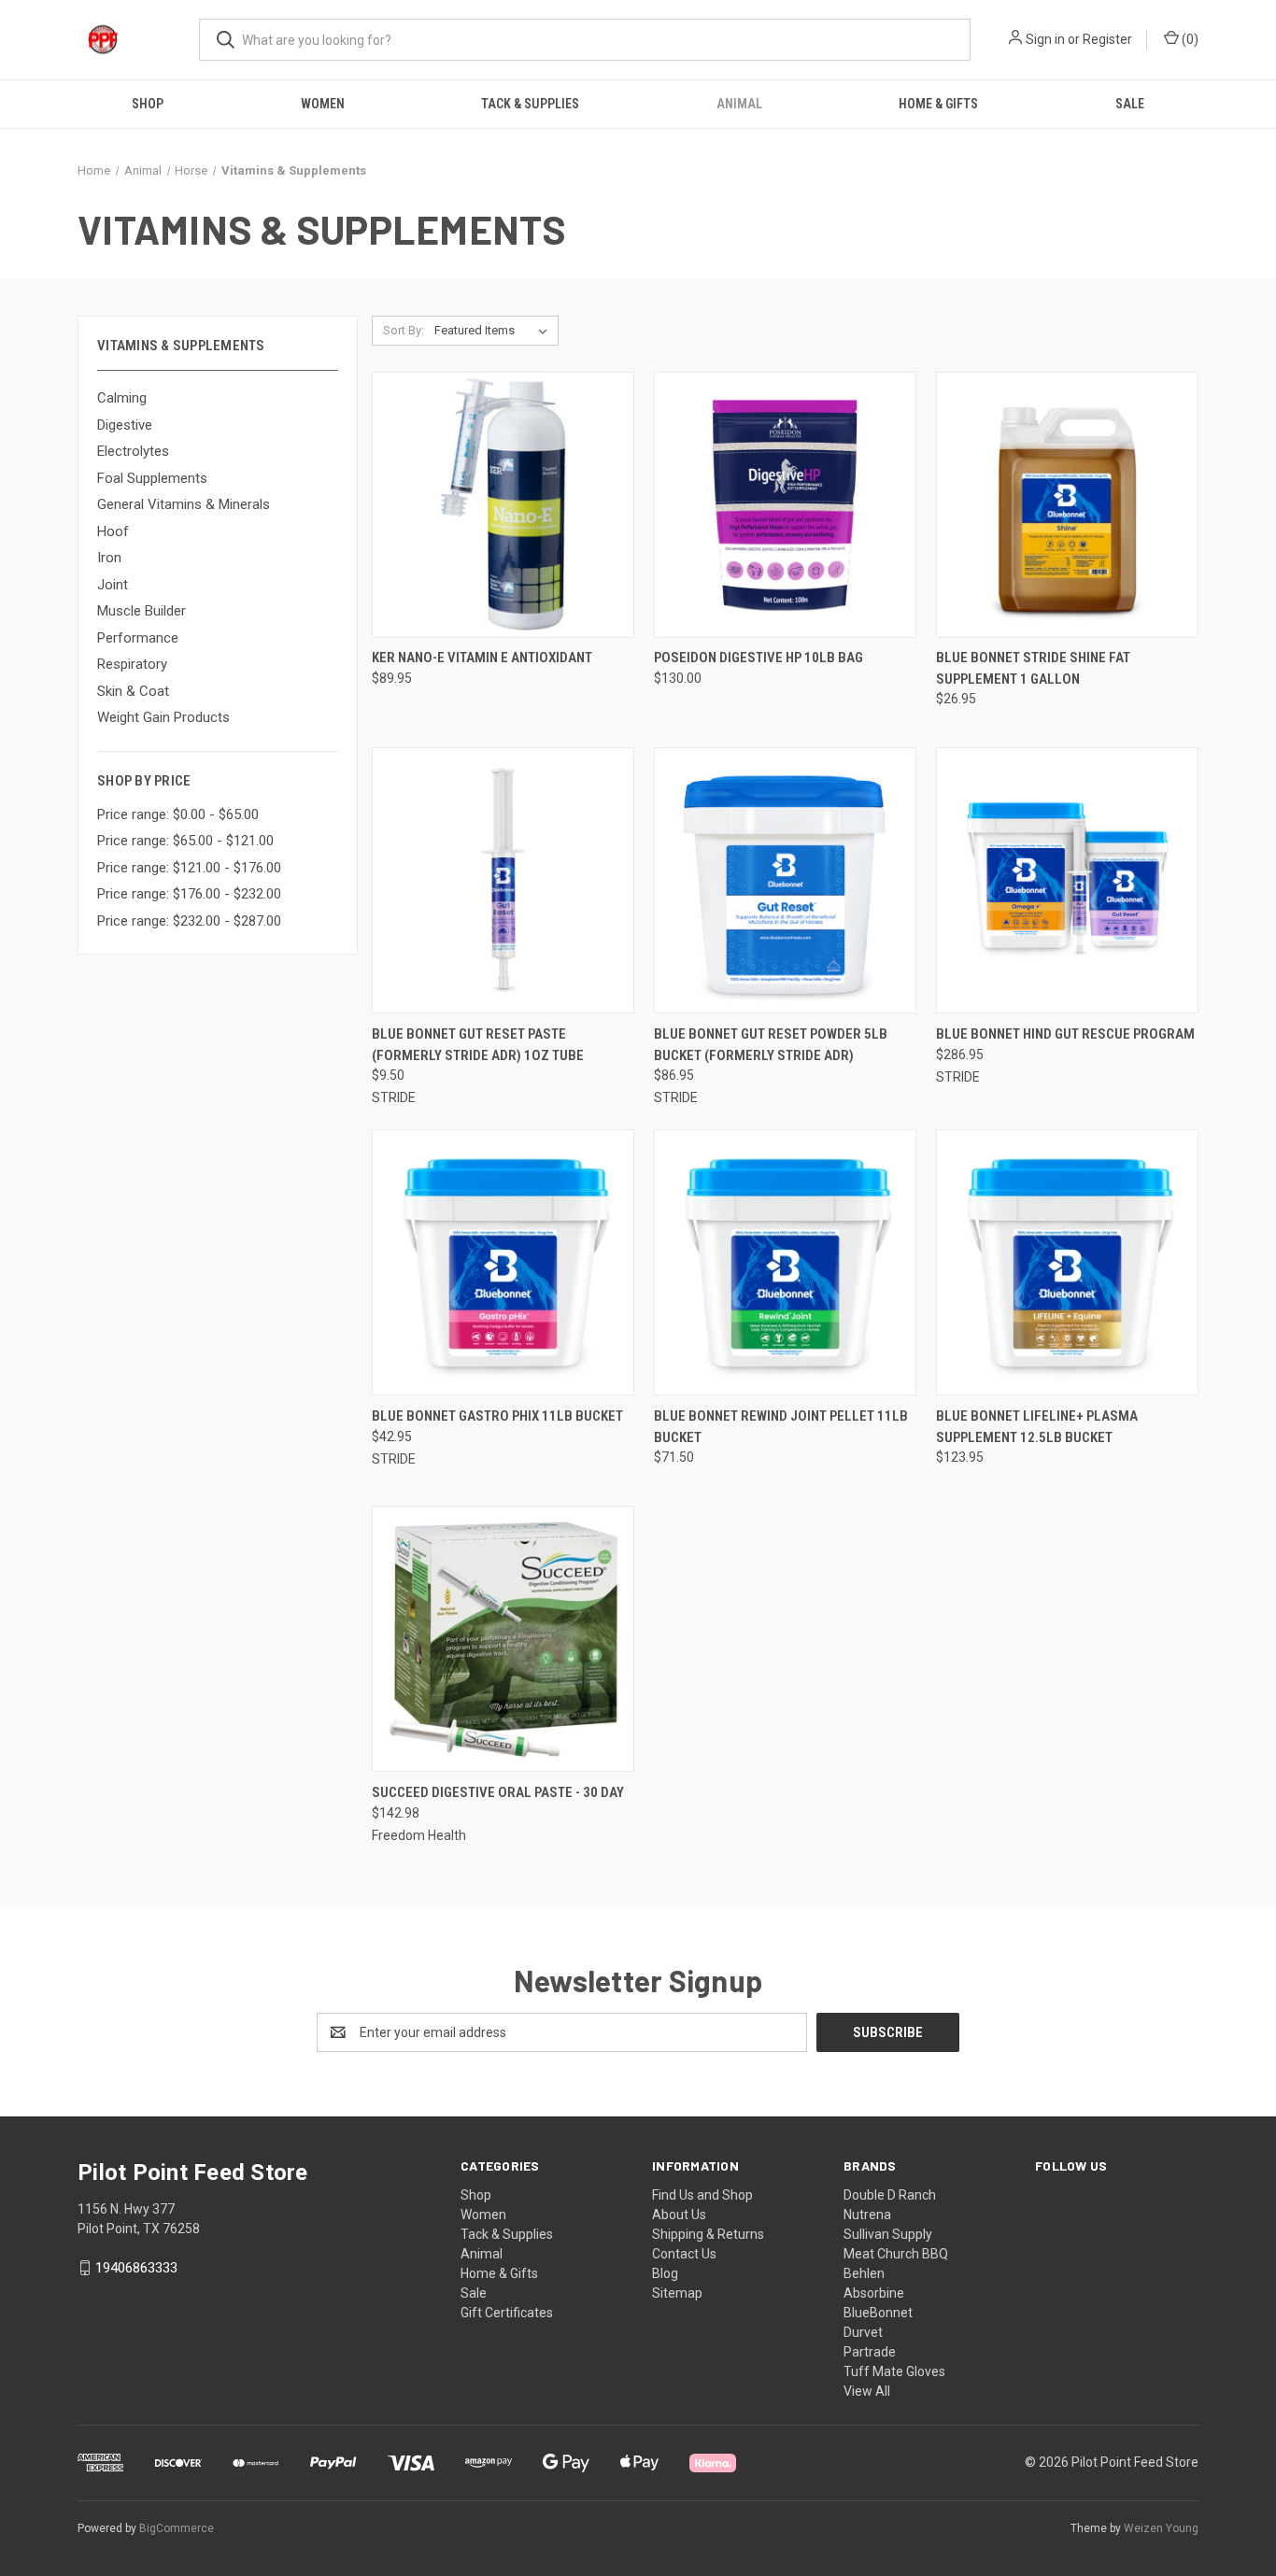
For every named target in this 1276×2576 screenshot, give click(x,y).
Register (1107, 39)
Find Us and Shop (702, 2195)
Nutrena (867, 2215)
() (1189, 39)
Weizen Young (1161, 2528)
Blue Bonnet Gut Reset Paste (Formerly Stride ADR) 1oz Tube (478, 1045)
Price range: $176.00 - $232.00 (189, 894)
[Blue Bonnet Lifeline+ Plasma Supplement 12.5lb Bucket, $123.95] (1067, 1262)
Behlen (864, 2273)
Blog (665, 2273)
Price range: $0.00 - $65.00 (178, 814)
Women (323, 104)
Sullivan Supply (888, 2234)
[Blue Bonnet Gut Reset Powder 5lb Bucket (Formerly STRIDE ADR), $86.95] (785, 880)
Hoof (113, 531)
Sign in (1045, 39)
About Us (679, 2215)
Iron (109, 558)
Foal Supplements (152, 478)
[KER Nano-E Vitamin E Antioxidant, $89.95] (503, 505)
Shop (148, 104)
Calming (122, 398)
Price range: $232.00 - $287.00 (189, 921)
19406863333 (136, 2268)
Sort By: (404, 330)
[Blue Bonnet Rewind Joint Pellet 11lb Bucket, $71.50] (785, 1262)
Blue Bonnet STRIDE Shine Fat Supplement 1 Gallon (1033, 668)
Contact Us (684, 2254)
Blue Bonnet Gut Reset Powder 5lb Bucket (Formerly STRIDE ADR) (771, 1045)
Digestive (125, 425)
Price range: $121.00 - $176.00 (189, 868)
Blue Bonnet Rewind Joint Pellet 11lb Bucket (781, 1427)
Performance (138, 638)
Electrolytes (133, 451)
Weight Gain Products (163, 717)
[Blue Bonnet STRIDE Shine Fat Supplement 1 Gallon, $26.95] (1067, 505)
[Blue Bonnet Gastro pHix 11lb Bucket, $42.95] (503, 1262)
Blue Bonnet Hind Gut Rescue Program (1065, 1034)
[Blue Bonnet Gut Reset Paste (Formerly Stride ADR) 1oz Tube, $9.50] (503, 880)
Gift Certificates (507, 2313)
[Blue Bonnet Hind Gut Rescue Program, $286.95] (1067, 880)
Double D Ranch (890, 2195)
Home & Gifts (938, 104)
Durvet (863, 2332)
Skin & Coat (133, 691)
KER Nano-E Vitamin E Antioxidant (482, 658)
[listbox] (495, 331)
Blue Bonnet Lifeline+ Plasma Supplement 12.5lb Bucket (1037, 1427)
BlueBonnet (878, 2313)
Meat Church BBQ (896, 2254)
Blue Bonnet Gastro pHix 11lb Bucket (497, 1416)
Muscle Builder (142, 611)
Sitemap (677, 2293)
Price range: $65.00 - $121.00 (185, 841)
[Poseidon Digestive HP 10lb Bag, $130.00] (785, 505)
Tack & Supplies (530, 104)
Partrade (870, 2352)
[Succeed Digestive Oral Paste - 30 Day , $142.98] (503, 1639)
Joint (113, 585)
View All (867, 2391)
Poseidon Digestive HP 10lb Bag (759, 658)
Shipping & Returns (708, 2234)
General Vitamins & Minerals (184, 504)
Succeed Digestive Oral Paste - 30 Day (498, 1792)
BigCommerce (177, 2528)
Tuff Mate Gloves (894, 2371)
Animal (739, 104)
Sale (1130, 104)
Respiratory (132, 664)
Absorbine (874, 2293)
